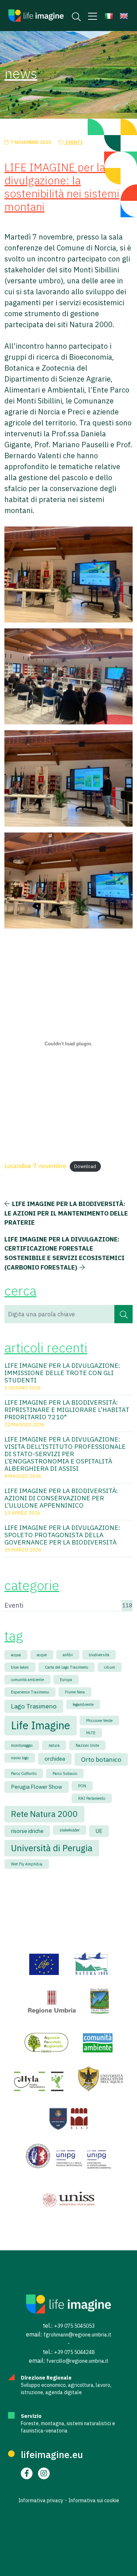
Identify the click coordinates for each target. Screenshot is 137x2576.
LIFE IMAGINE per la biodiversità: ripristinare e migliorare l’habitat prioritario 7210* (67, 1410)
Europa (66, 1680)
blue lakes (20, 1667)
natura (54, 1745)
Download (85, 1166)
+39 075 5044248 (74, 2352)
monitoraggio (22, 1745)
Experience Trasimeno (30, 1692)
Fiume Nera (75, 1692)
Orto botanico (101, 1759)
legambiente (83, 1704)
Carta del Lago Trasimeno (66, 1667)
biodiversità (99, 1655)
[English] (124, 16)
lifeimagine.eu (52, 2454)
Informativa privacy (41, 2500)
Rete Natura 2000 (44, 1814)
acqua (16, 1655)
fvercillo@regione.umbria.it (77, 2361)
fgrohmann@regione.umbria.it (77, 2335)
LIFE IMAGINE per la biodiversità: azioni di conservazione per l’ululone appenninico (61, 1498)
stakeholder (70, 1830)
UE (99, 1831)
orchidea (55, 1759)
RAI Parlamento (92, 1798)
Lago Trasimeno (34, 1706)
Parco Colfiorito (24, 1773)
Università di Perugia (52, 1848)
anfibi (68, 1655)
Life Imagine (41, 1725)
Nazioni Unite (87, 1745)
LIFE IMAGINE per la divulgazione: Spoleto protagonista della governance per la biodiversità (62, 1535)
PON (82, 1786)
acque (42, 1655)
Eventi (74, 142)
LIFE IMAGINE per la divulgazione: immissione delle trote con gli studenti (62, 1373)
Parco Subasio (65, 1773)
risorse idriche (27, 1831)
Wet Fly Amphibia (27, 1864)
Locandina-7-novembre (35, 1166)
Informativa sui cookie (94, 2500)
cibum (110, 1667)
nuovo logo (20, 1758)
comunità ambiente (27, 1680)
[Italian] (109, 16)
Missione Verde (99, 1720)
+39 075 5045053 (74, 2326)
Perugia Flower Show (37, 1787)
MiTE (91, 1733)
